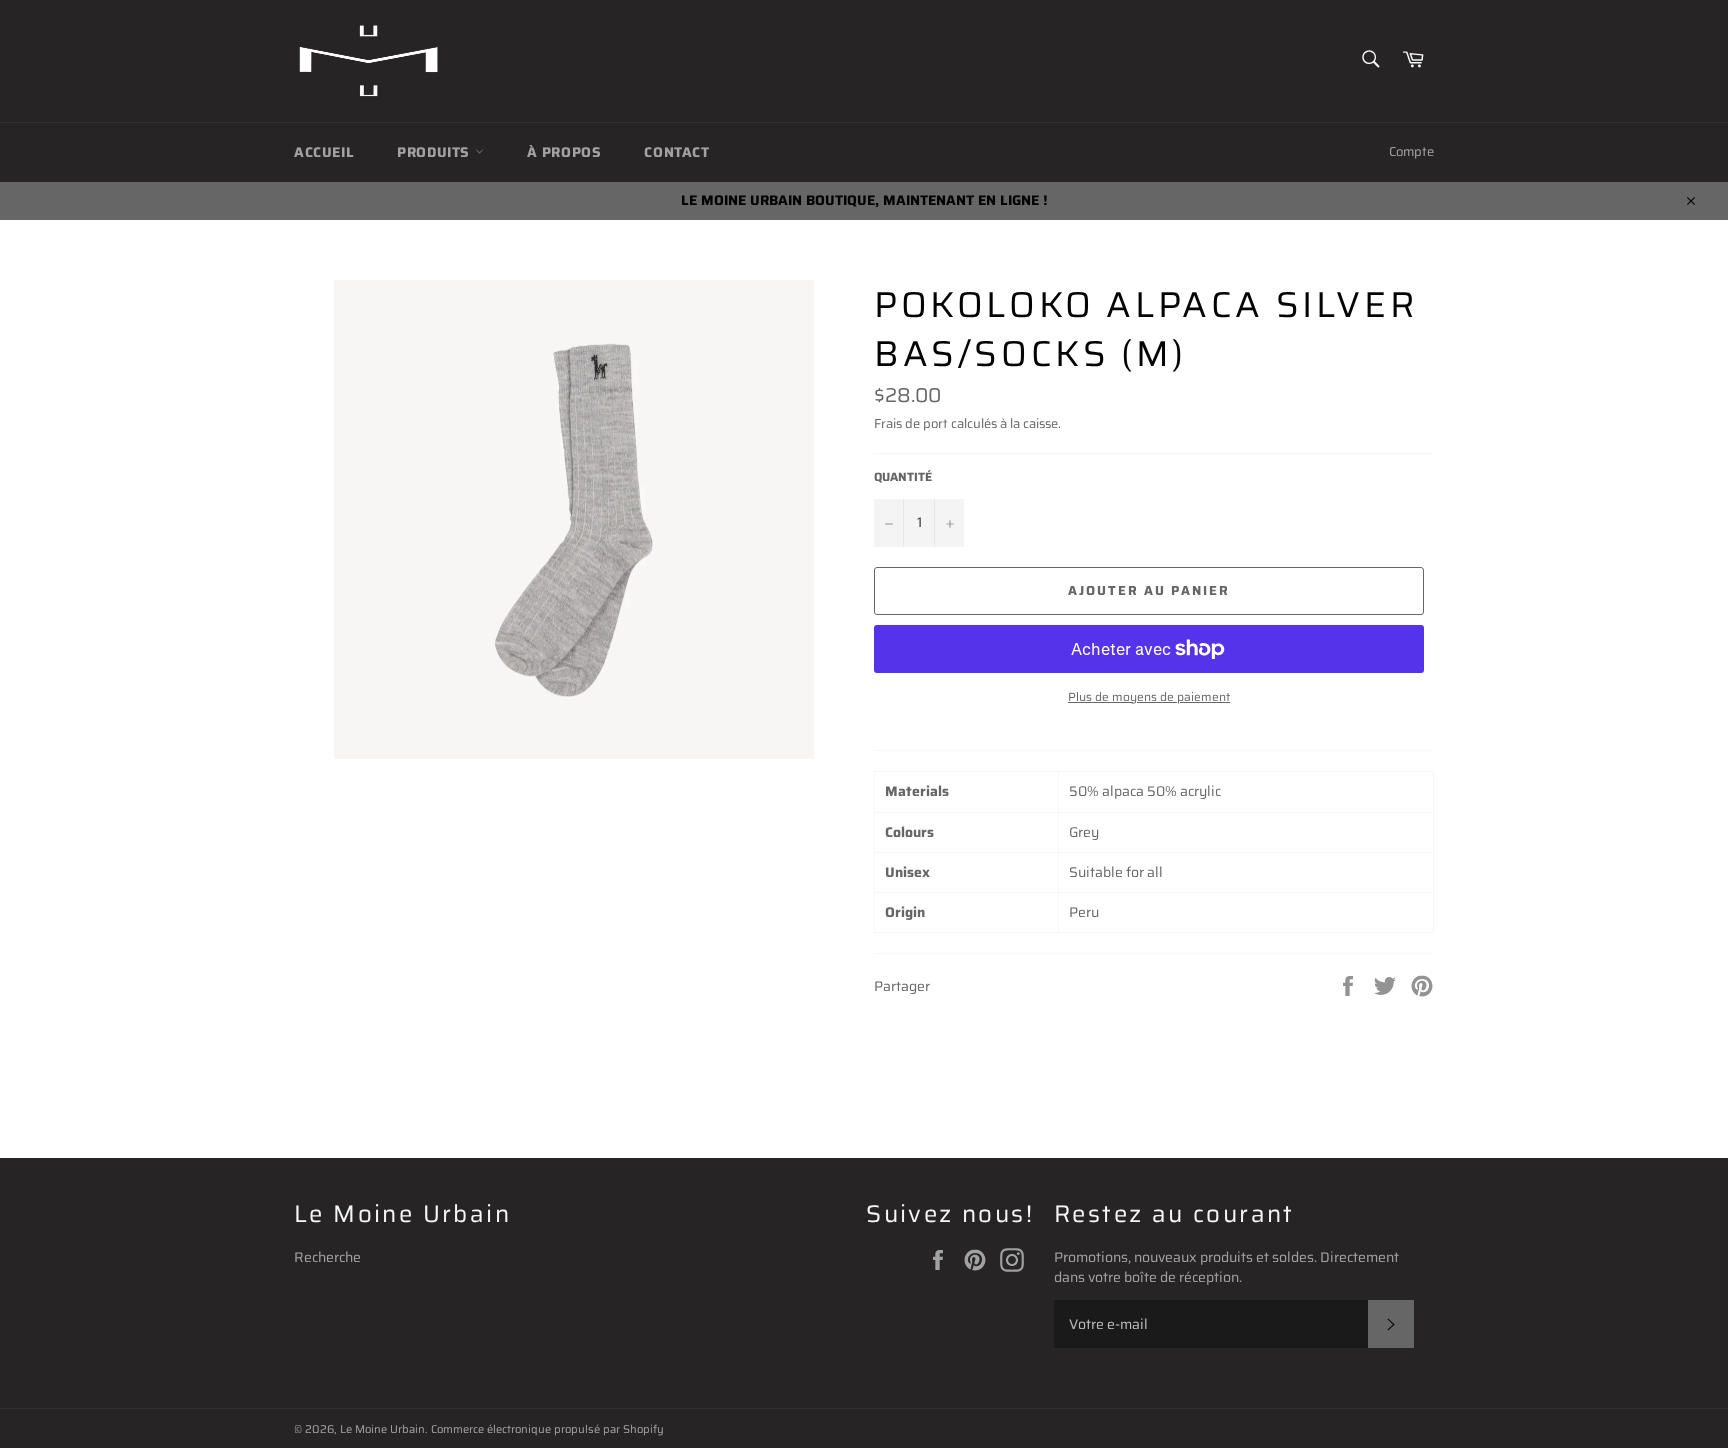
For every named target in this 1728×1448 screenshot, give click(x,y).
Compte (1411, 151)
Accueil (324, 152)
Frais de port (911, 423)
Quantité (903, 477)
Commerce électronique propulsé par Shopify (547, 1429)
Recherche (327, 1257)
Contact (676, 152)
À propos (564, 152)
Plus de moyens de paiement (1149, 697)
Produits (435, 152)
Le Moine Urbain (382, 1429)
